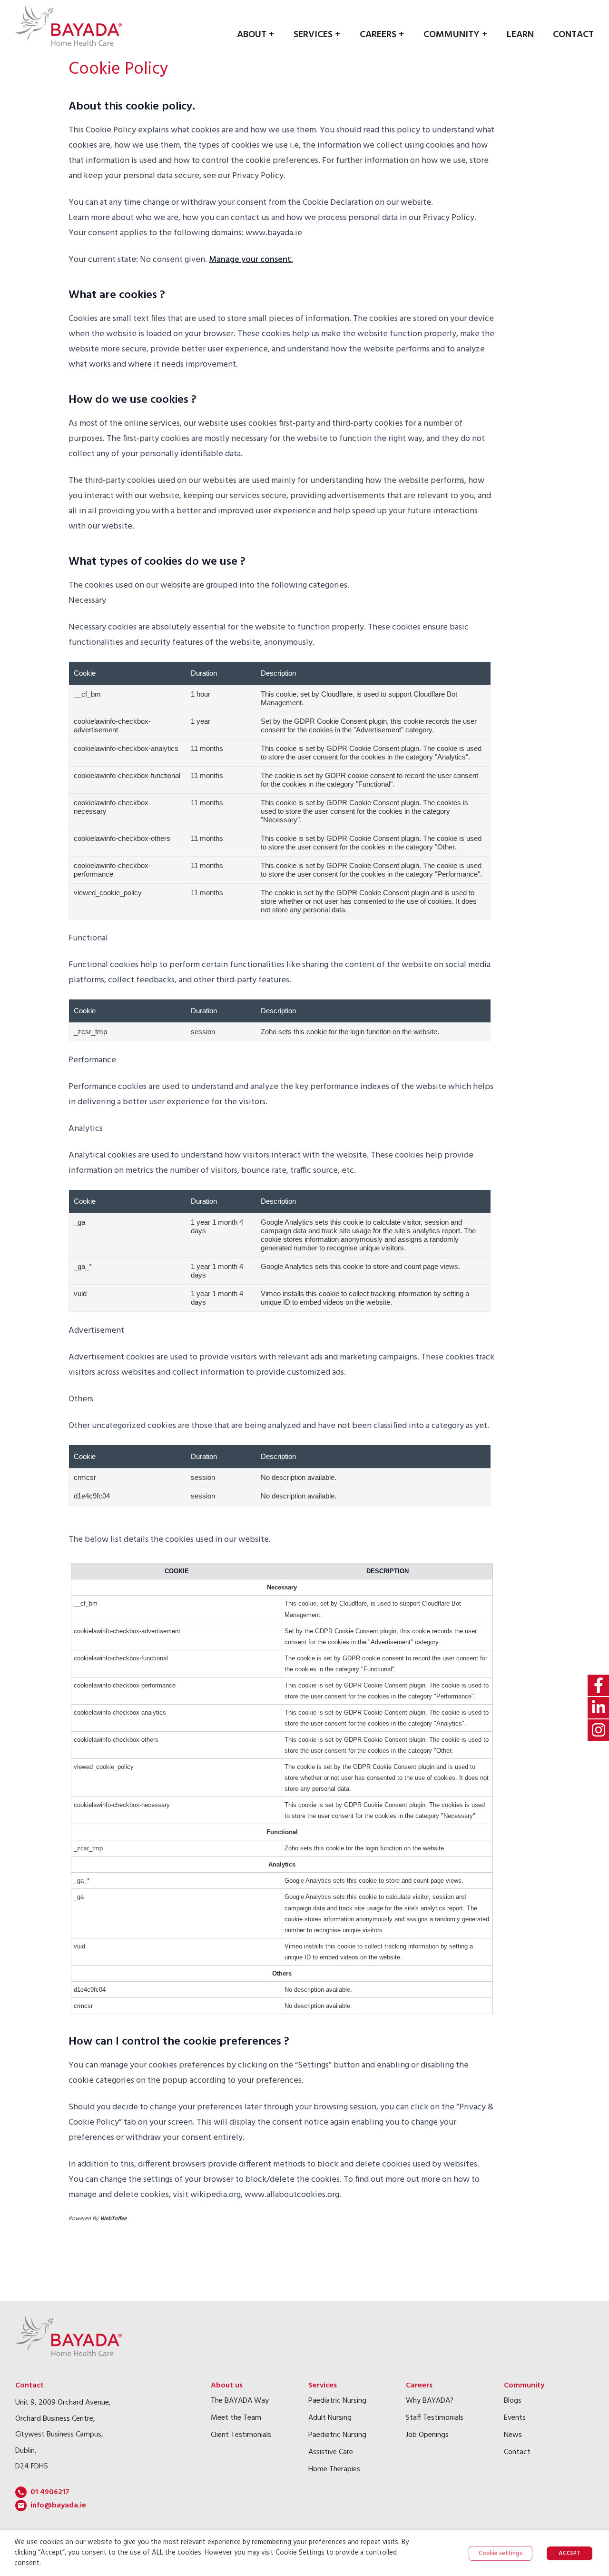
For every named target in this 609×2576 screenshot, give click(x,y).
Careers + (382, 35)
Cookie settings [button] (501, 2553)
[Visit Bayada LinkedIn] (598, 1708)
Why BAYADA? (430, 2401)
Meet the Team (236, 2418)
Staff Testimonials (435, 2418)
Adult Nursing (330, 2418)
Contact (573, 35)
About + (256, 35)
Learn (520, 35)
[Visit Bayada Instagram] (598, 1730)
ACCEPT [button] (570, 2553)
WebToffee (113, 2219)
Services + (317, 35)
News (513, 2435)
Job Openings (427, 2435)
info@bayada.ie (58, 2506)
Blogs (513, 2401)
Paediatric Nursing (337, 2401)
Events (515, 2418)
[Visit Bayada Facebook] (598, 1685)
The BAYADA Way (240, 2401)
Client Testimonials (241, 2435)
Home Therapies (334, 2469)
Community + (456, 35)
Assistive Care (331, 2452)
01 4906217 (50, 2492)
